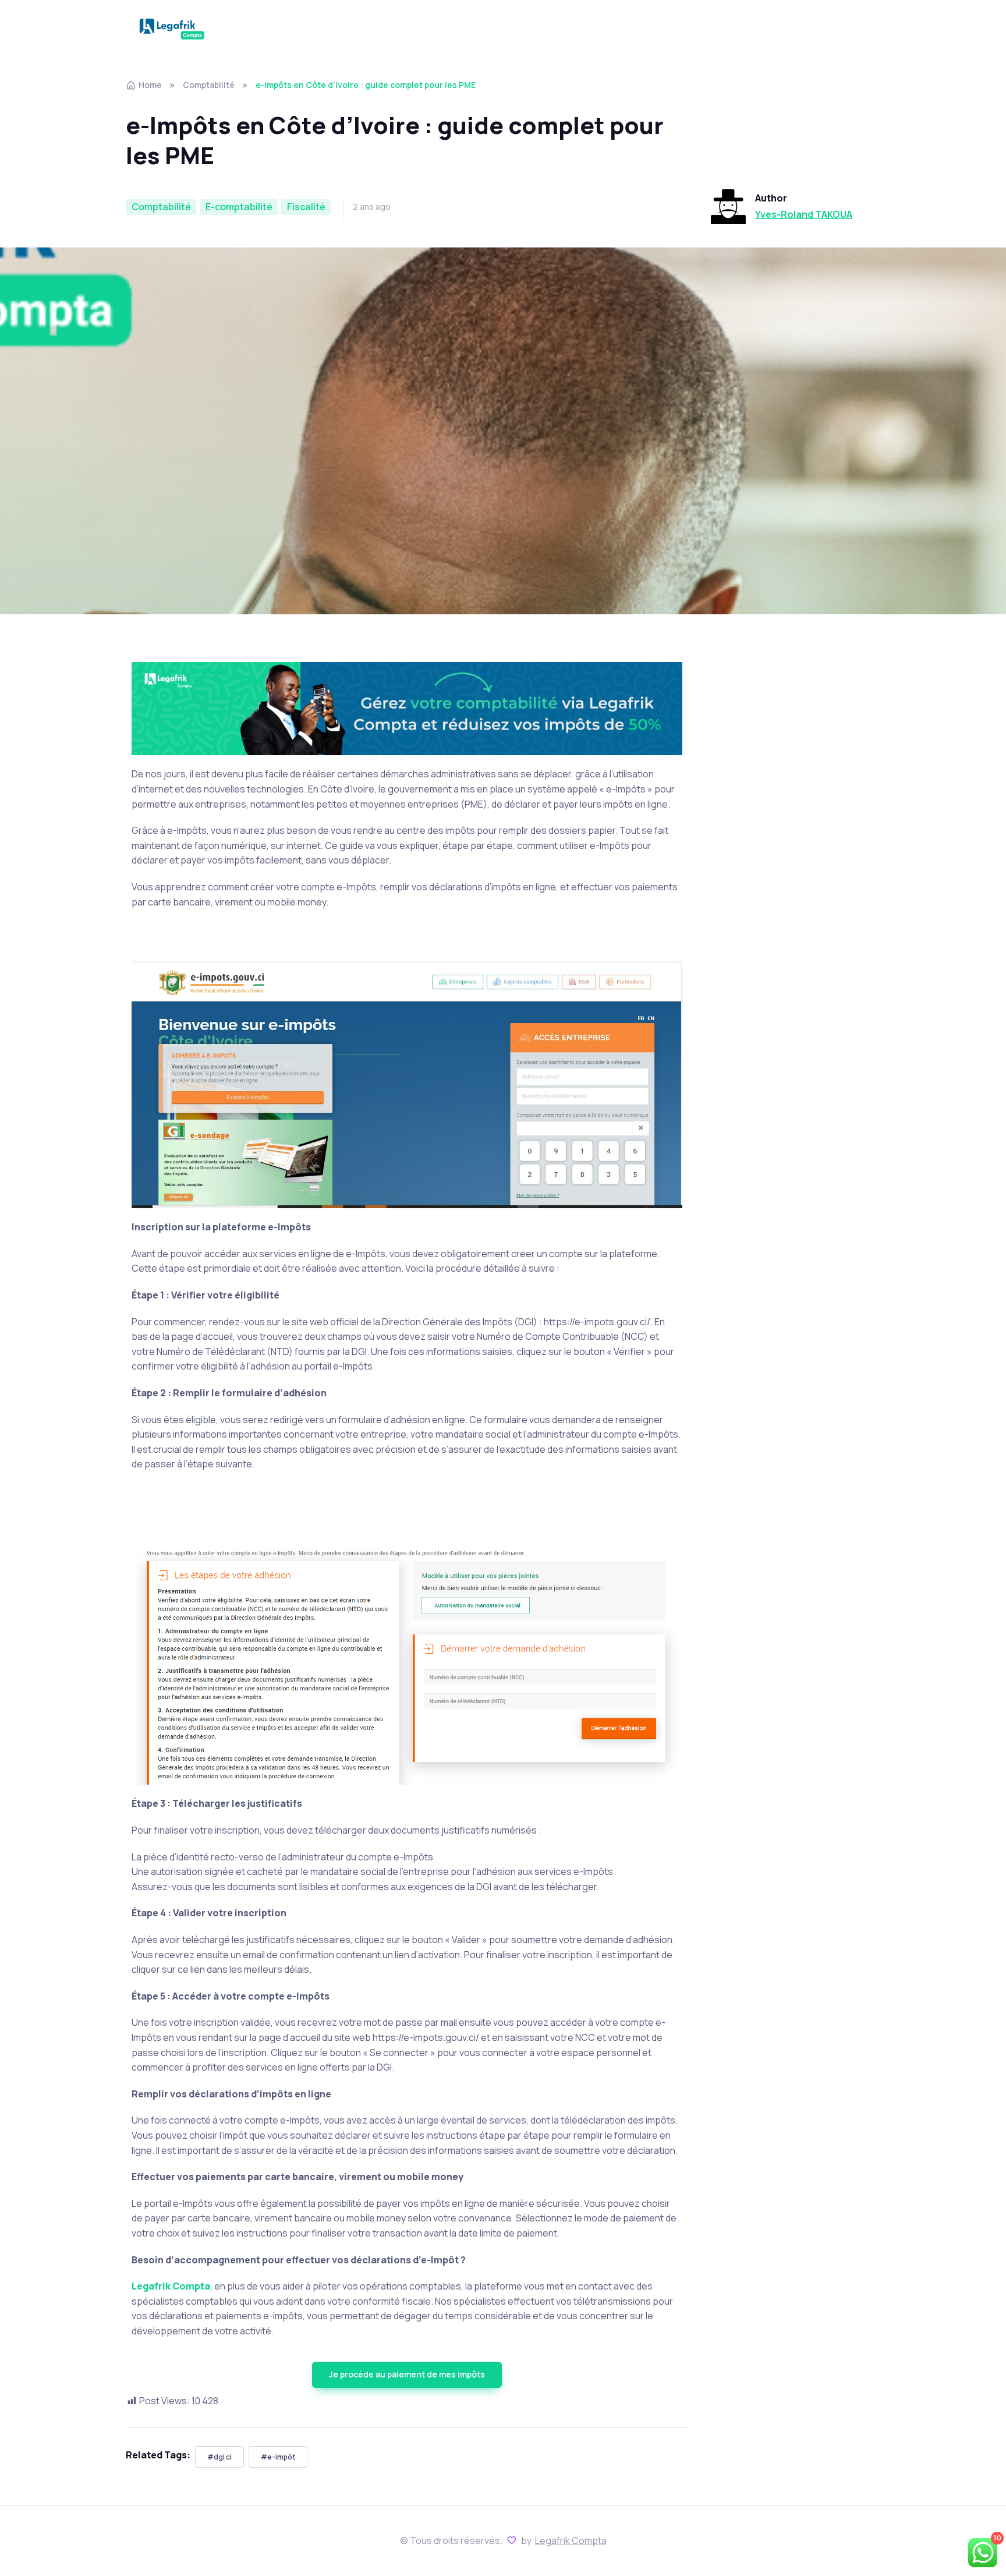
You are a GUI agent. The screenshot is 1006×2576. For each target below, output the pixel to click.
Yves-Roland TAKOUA (804, 214)
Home (150, 85)
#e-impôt (278, 2457)
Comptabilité (209, 85)
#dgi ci (219, 2457)
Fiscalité (306, 207)
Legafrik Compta (571, 2540)
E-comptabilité (239, 207)
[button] (407, 2375)
